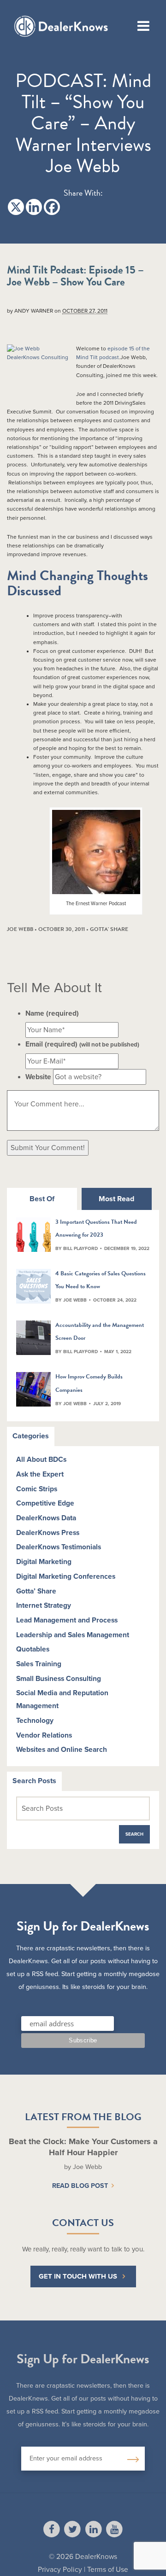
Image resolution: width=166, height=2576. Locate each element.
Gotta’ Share (36, 1591)
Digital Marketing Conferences (66, 1576)
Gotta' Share (109, 929)
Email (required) (82, 1044)
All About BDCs (41, 1460)
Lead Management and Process (67, 1620)
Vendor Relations (44, 1735)
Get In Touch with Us (78, 2276)
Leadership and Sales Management (73, 1635)
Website (38, 1077)
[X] (16, 207)
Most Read (116, 1199)
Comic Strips (37, 1489)
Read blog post (80, 2186)
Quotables (33, 1649)
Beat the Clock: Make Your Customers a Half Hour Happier (83, 2147)
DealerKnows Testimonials (59, 1547)
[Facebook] (52, 207)
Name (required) (52, 1013)
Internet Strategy (44, 1605)
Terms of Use (108, 2570)
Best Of (42, 1199)
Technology (35, 1721)
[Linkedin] (34, 207)
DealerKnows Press (48, 1533)
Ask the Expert (40, 1474)
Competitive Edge (45, 1503)
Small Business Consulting (59, 1679)
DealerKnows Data (46, 1518)
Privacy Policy (60, 2570)
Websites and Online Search (62, 1750)
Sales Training (39, 1664)
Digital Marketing (44, 1562)
